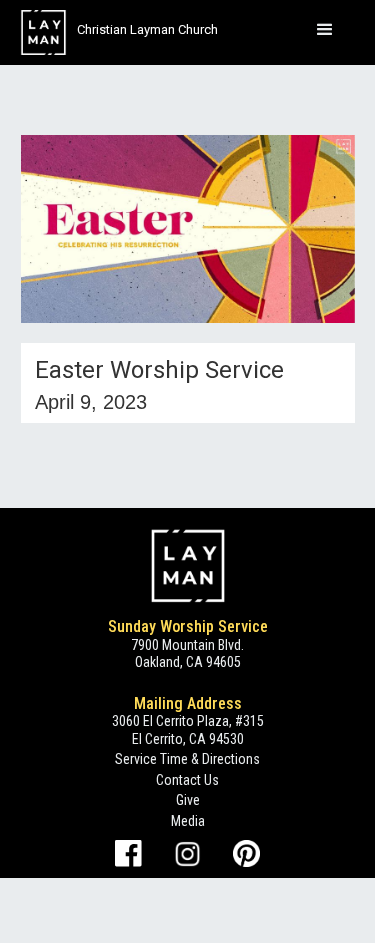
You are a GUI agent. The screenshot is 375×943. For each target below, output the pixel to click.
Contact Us (187, 780)
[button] (325, 30)
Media (188, 821)
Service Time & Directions (187, 759)
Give (188, 800)
